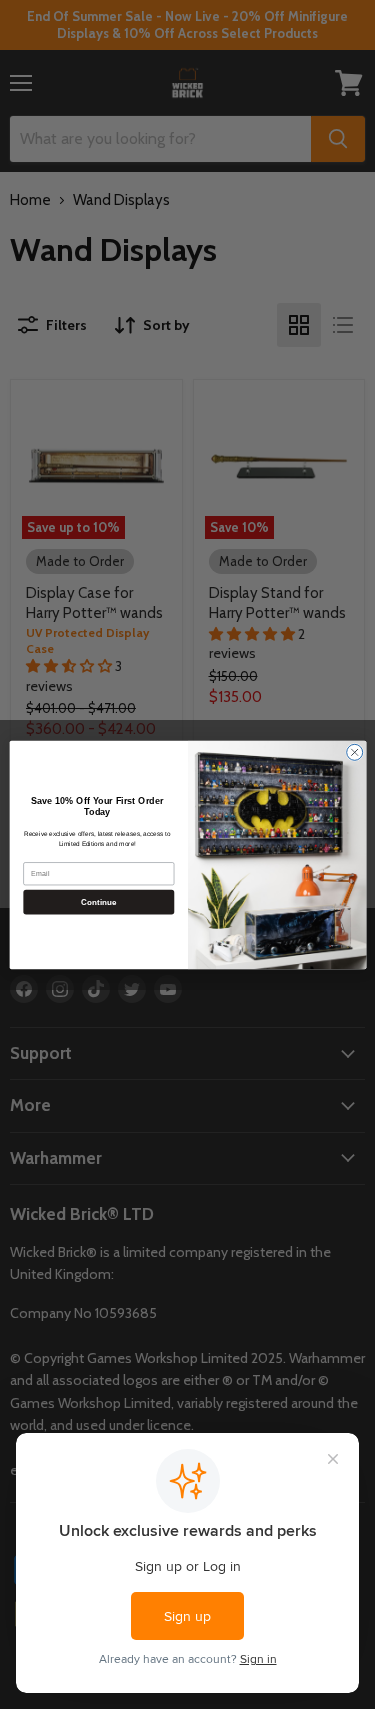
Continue (98, 901)
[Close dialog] (354, 752)
